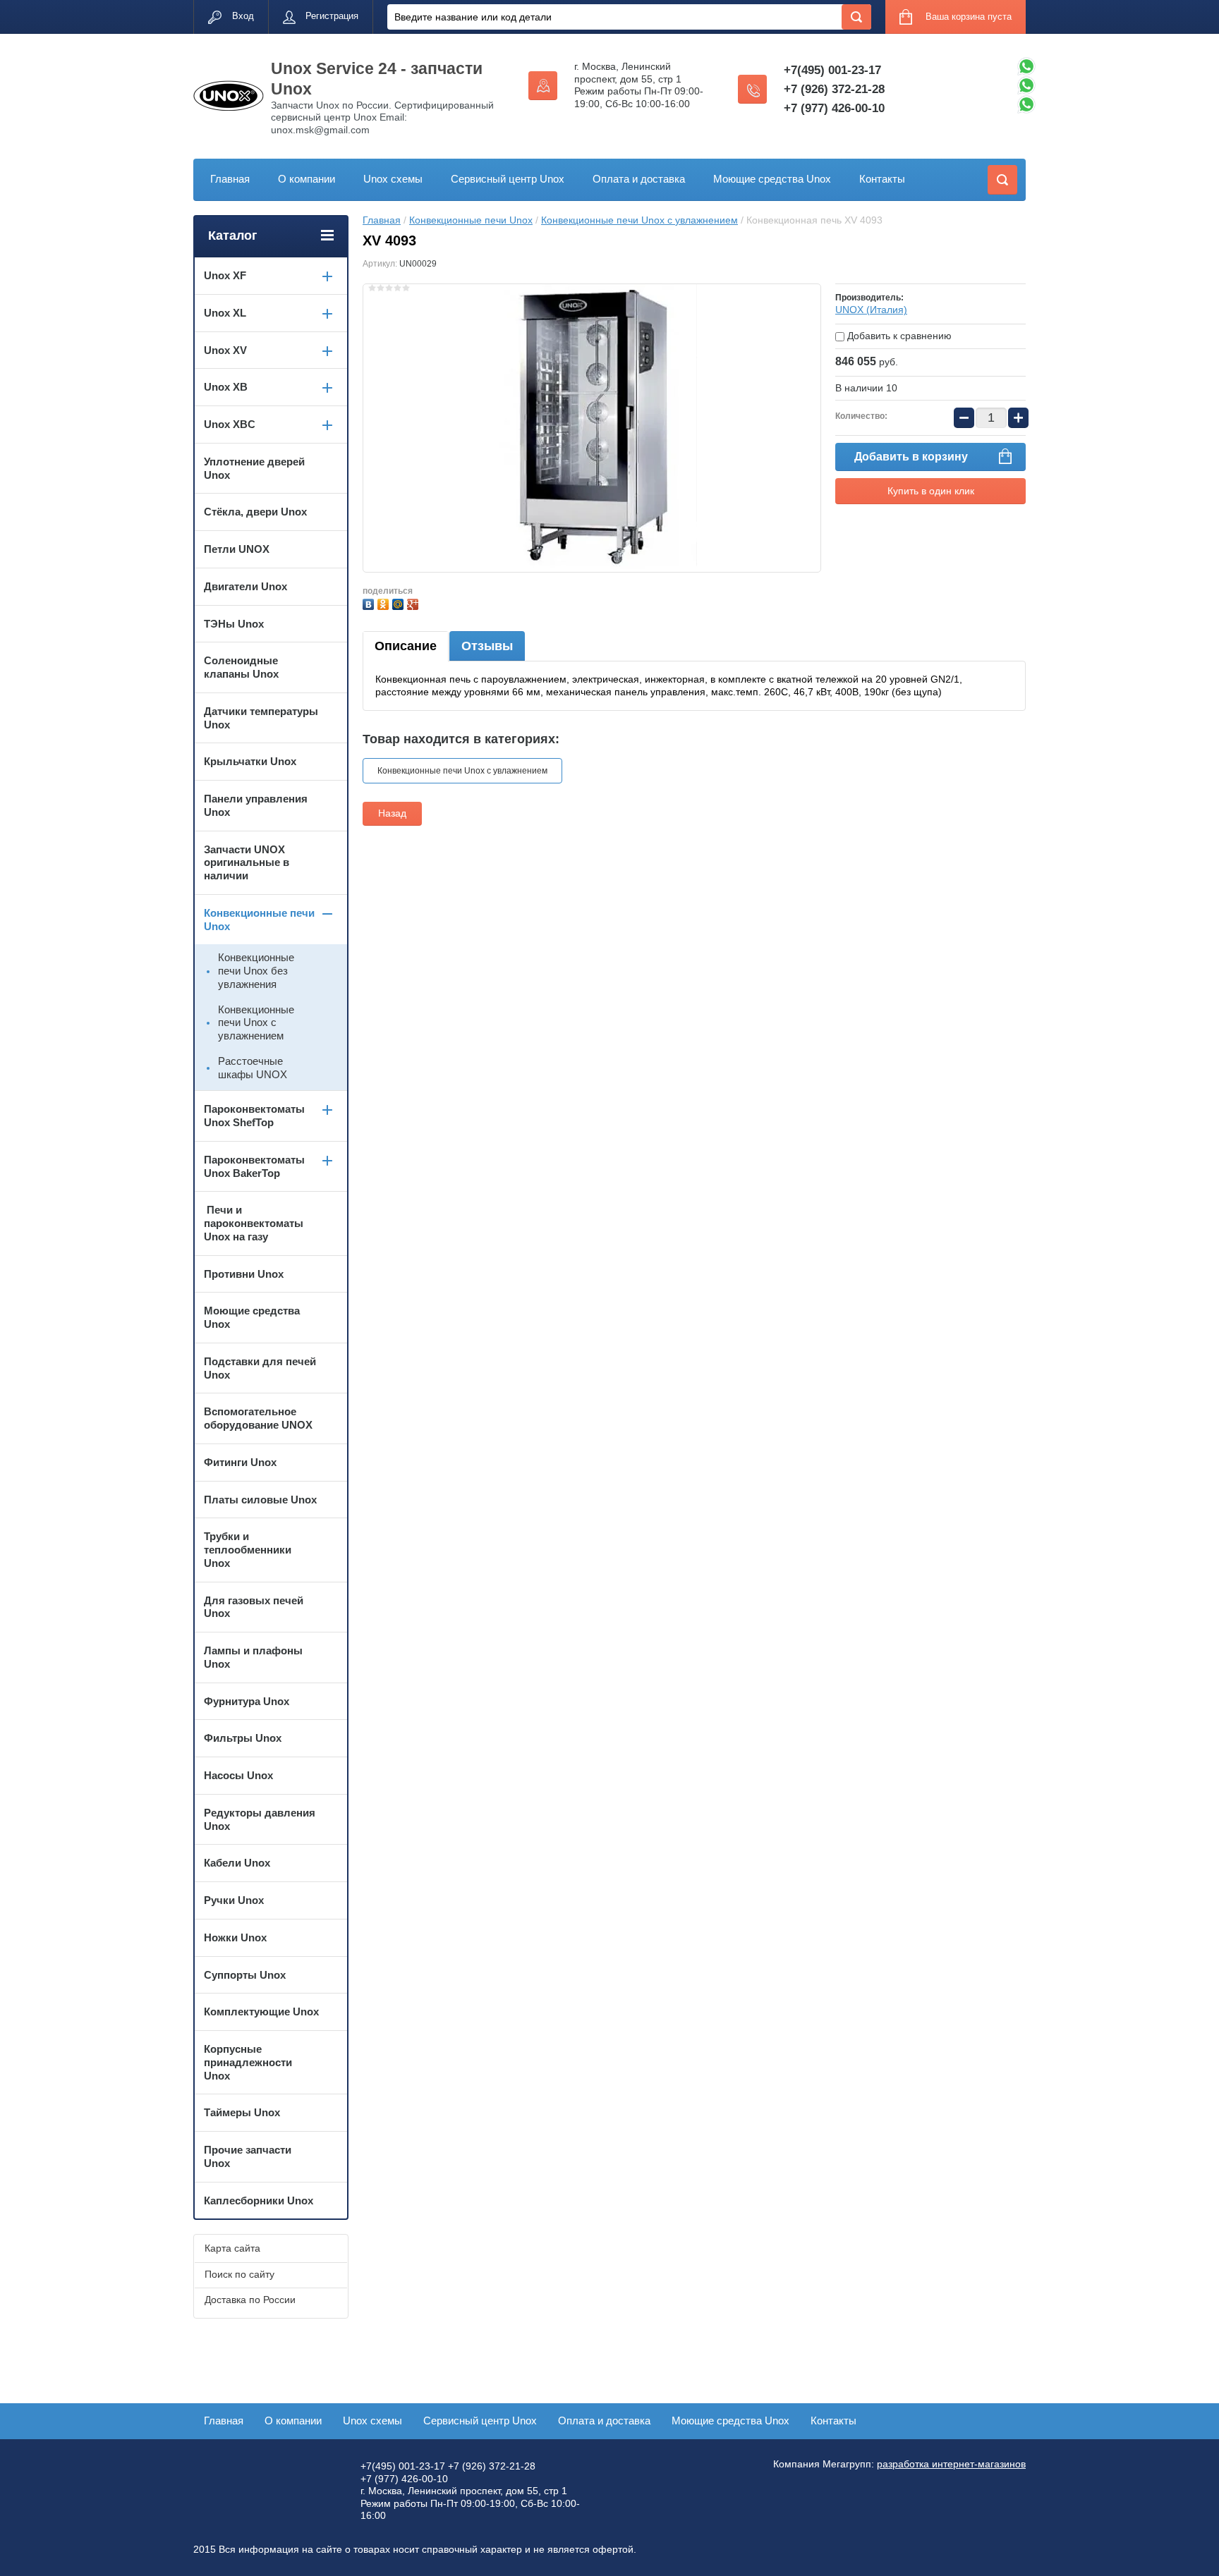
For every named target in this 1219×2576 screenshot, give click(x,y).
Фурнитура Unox (247, 1701)
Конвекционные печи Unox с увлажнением (639, 220)
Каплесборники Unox (259, 2200)
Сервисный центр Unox (508, 179)
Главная (230, 179)
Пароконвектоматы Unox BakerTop (254, 1166)
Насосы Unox (238, 1775)
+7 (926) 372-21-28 (834, 89)
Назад (392, 813)
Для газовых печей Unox (254, 1607)
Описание (406, 646)
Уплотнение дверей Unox (254, 468)
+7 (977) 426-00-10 (834, 108)
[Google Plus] (414, 603)
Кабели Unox (237, 1863)
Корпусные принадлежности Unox (248, 2062)
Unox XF (225, 275)
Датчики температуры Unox (261, 718)
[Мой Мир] (400, 603)
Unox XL (225, 313)
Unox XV (225, 350)
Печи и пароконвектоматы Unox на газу (254, 1223)
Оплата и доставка (639, 179)
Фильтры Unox (243, 1738)
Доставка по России (250, 2300)
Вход (243, 16)
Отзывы (487, 646)
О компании (307, 179)
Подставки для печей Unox (260, 1368)
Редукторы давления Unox (260, 1819)
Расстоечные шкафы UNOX (253, 1068)
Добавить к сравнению (898, 336)
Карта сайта (232, 2248)
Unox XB (226, 387)
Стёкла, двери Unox (255, 512)
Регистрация (332, 16)
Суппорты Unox (245, 1975)
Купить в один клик (931, 491)
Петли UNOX (237, 549)
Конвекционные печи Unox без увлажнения (256, 971)
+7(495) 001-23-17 (832, 70)
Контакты (882, 179)
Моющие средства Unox (772, 179)
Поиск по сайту (239, 2274)
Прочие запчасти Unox (248, 2156)
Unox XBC (230, 424)
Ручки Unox (234, 1900)
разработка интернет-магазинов (951, 2464)
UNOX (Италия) (871, 310)
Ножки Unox (235, 1937)
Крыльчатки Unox (250, 761)
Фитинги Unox (240, 1462)
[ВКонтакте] (370, 603)
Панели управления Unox (256, 805)
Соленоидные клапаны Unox (241, 667)
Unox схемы (393, 179)
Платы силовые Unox (260, 1500)
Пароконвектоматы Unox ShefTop (254, 1116)
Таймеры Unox (242, 2112)
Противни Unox (244, 1274)
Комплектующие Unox (261, 2012)
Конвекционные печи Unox (471, 220)
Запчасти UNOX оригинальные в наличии (247, 863)
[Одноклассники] (385, 603)
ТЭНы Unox (234, 624)
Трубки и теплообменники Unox (248, 1550)
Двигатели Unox (245, 586)
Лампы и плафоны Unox (253, 1657)
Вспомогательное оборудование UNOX (258, 1418)
